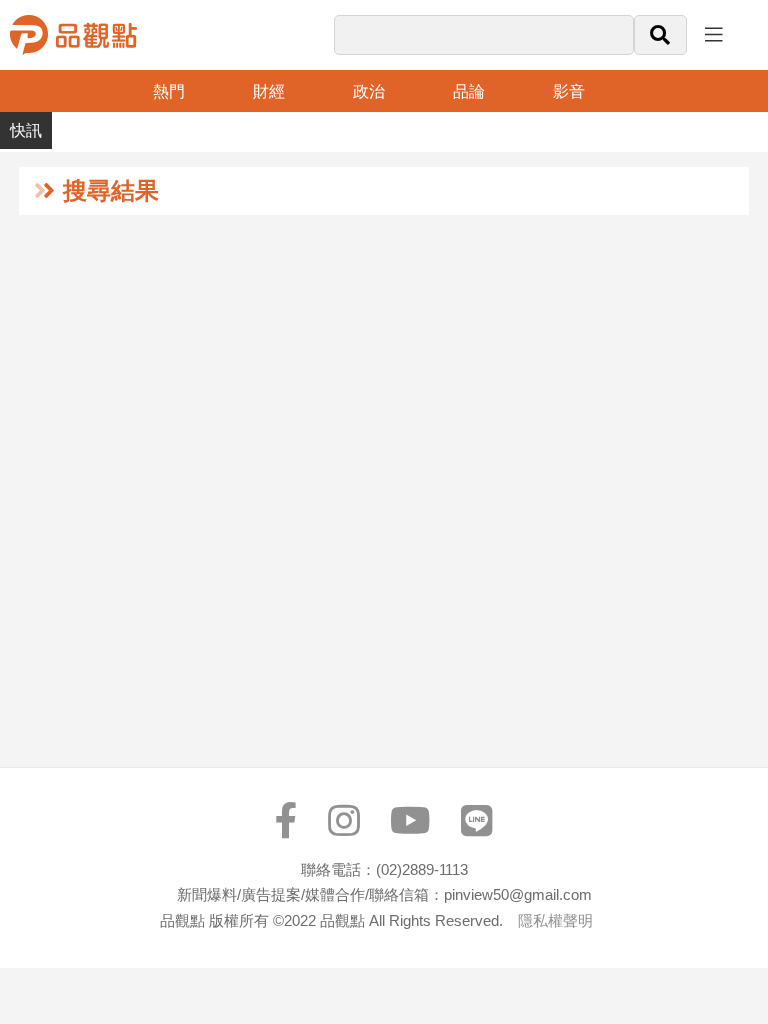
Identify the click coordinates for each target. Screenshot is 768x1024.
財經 (269, 91)
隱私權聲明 (555, 920)
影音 (569, 91)
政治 (369, 91)
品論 (469, 91)
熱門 (169, 91)
